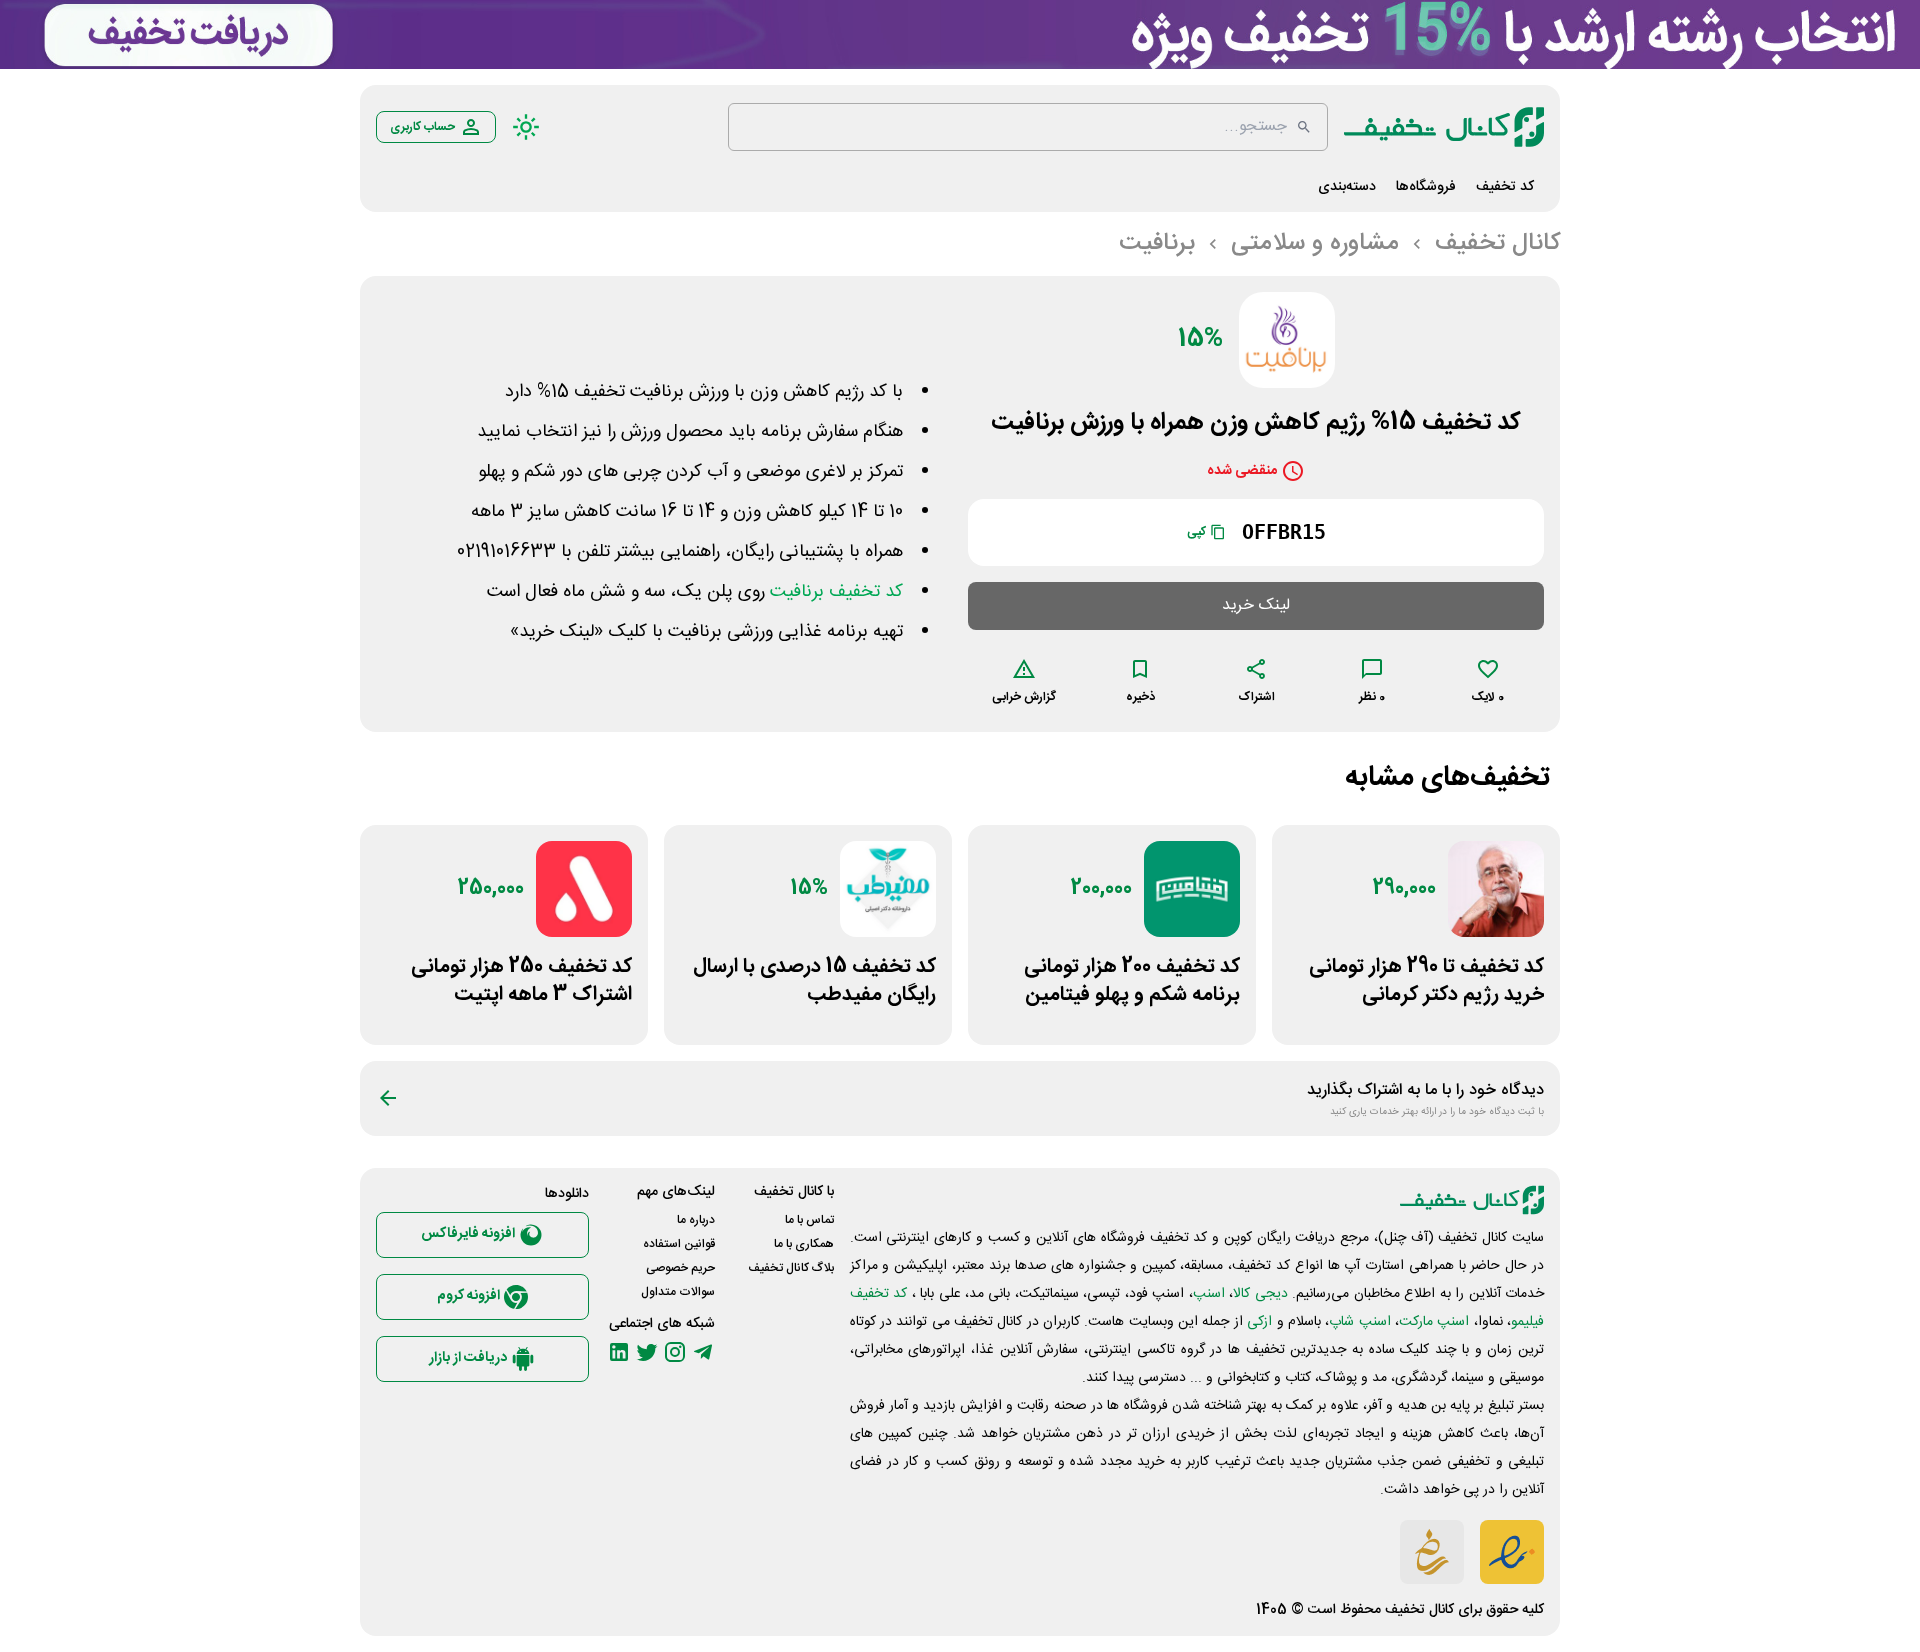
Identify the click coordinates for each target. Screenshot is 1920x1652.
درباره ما (696, 1220)
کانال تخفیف (1419, 1610)
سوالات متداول (678, 1292)
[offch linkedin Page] (619, 1352)
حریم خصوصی (680, 1268)
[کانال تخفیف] (1444, 127)
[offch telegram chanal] (703, 1352)
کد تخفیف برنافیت (836, 592)
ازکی (1259, 1322)
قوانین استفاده (679, 1244)
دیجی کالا (1260, 1294)
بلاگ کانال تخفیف (791, 1268)
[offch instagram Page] (675, 1352)
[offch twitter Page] (647, 1352)
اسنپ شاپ (1359, 1322)
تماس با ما (809, 1220)
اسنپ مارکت (1434, 1322)
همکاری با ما (804, 1244)
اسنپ (1209, 1294)
